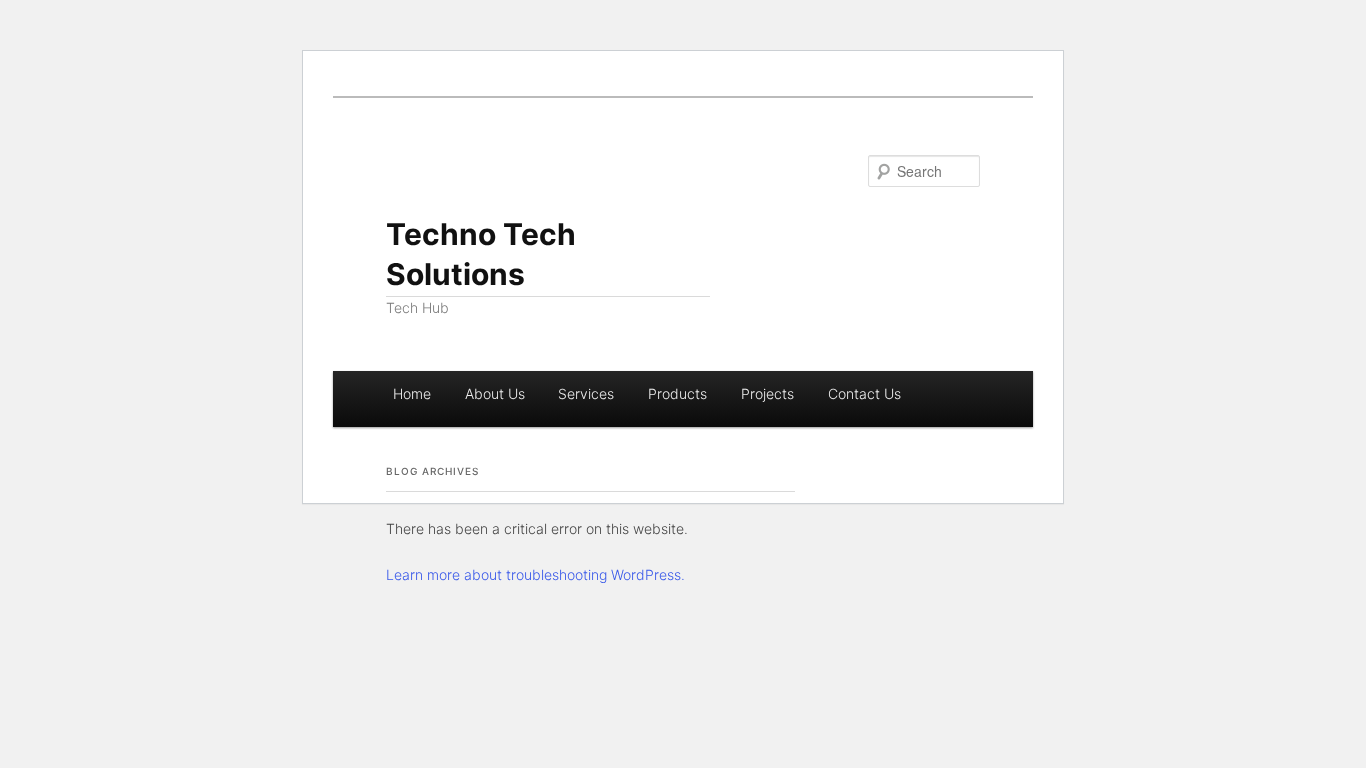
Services (586, 393)
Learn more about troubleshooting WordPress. (535, 574)
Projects (767, 393)
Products (677, 393)
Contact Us (864, 393)
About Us (495, 393)
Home (412, 393)
